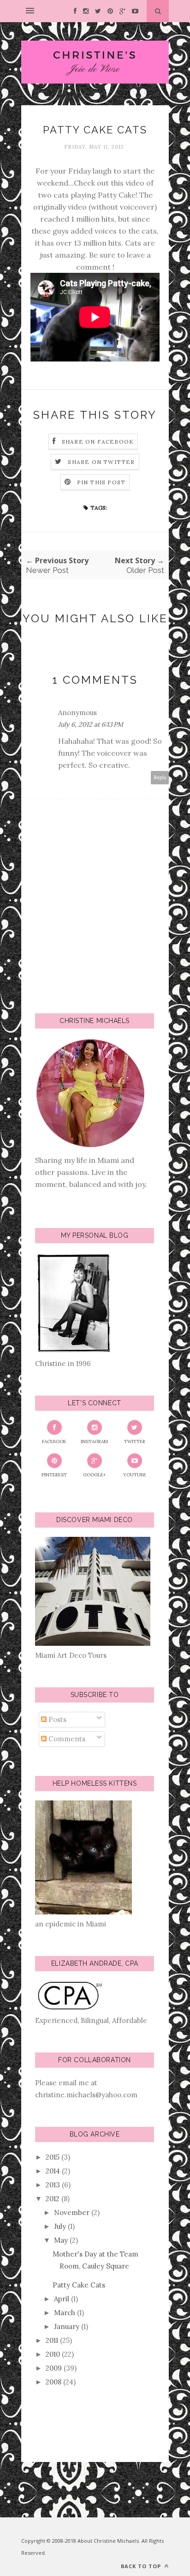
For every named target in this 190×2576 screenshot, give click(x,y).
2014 (53, 2171)
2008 (53, 2382)
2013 (53, 2185)
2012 (53, 2199)
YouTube (135, 1475)
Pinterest (54, 1475)
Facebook (54, 1441)
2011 (52, 2340)
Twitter (135, 1441)
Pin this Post (101, 482)
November (72, 2212)
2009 (54, 2368)
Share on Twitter (101, 462)
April (62, 2299)
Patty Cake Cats (79, 2285)
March (65, 2313)
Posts (56, 1719)
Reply (160, 778)
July (60, 2226)
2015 (53, 2157)
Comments (66, 1739)
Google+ (94, 1475)
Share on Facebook (98, 442)
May (61, 2240)
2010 (53, 2354)
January (67, 2326)
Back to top (142, 2566)
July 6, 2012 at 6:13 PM (91, 724)
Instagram (94, 1441)
